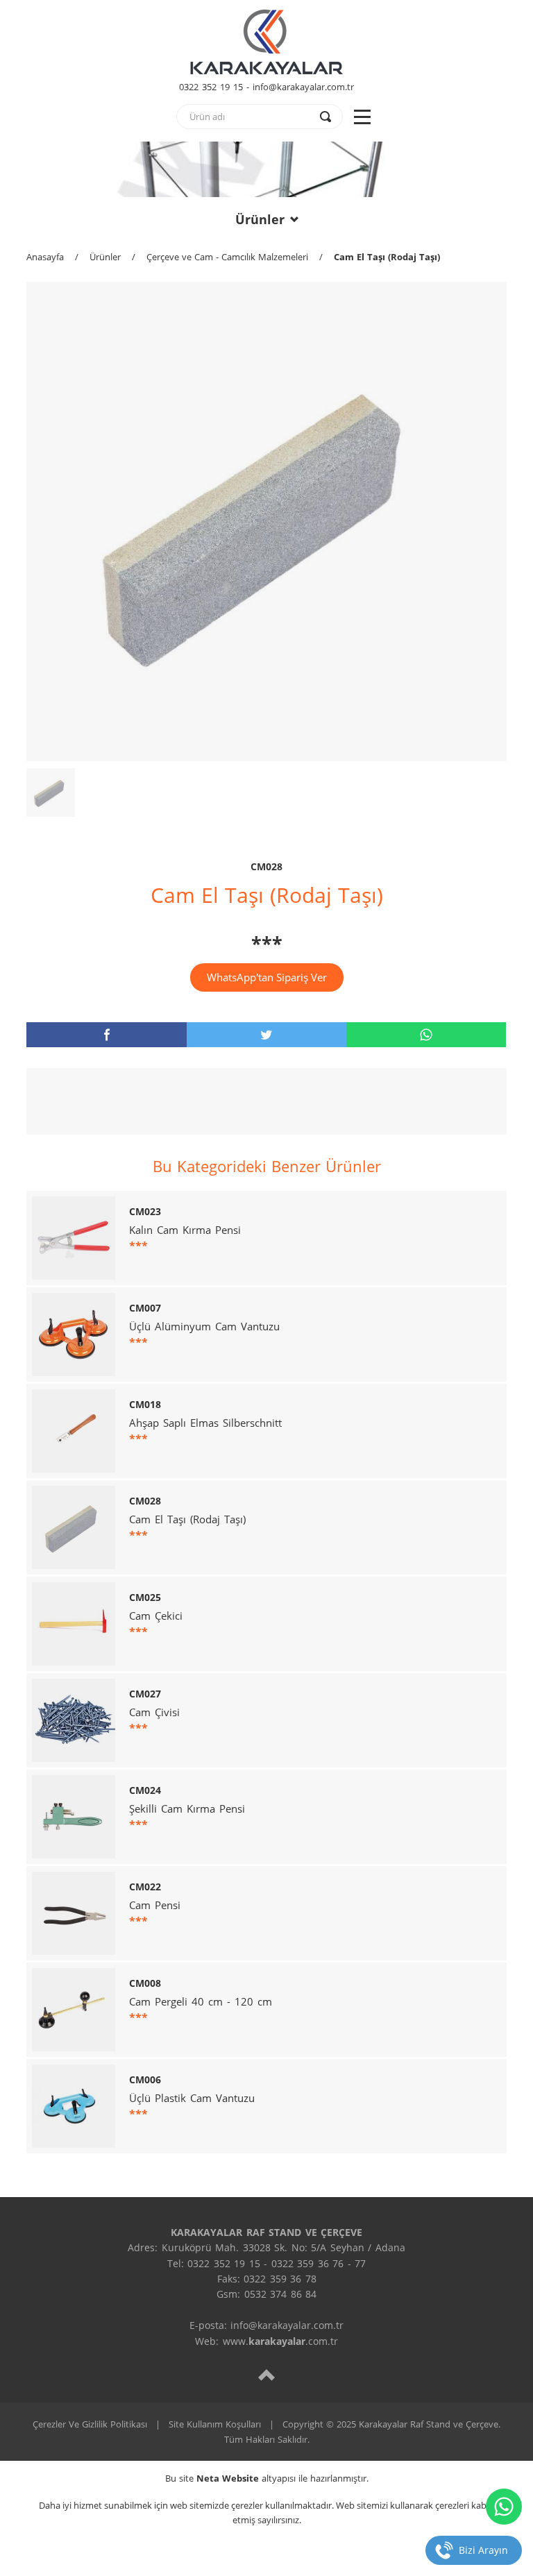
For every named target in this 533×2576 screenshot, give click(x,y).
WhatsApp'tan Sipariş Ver (267, 977)
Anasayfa (45, 257)
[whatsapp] (426, 1035)
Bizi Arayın (483, 2550)
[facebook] (106, 1035)
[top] (266, 2374)
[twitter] (266, 1035)
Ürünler (260, 219)
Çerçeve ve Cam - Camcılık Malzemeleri (227, 257)
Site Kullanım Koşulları (215, 2424)
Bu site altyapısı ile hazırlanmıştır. (267, 2478)
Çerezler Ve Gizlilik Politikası (90, 2424)
